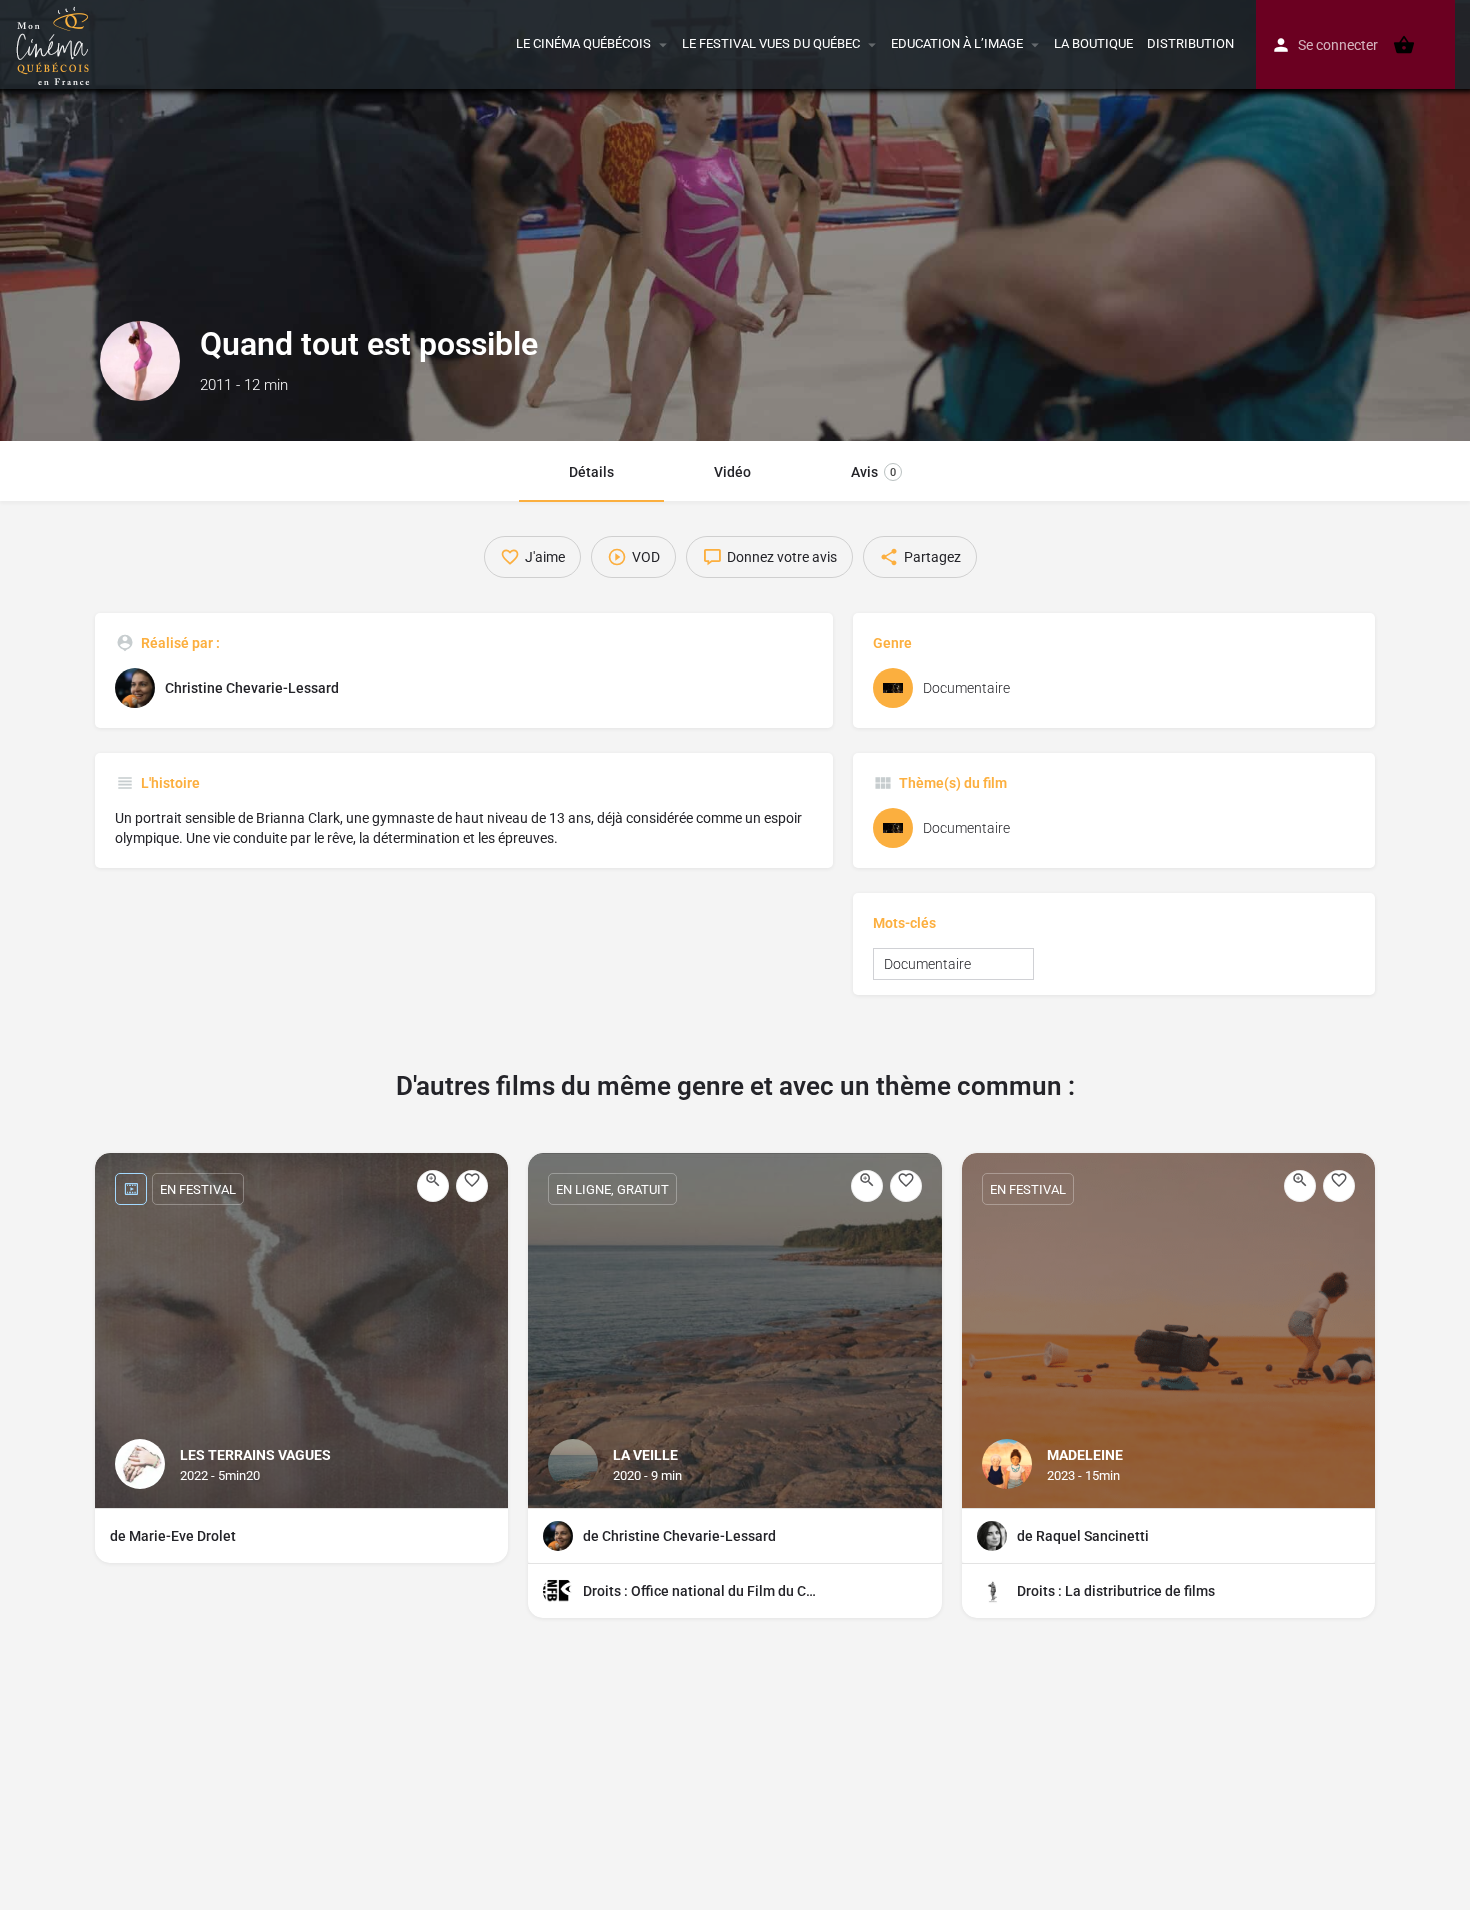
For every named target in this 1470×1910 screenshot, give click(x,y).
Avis (873, 472)
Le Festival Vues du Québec (771, 43)
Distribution (1190, 43)
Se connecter (1338, 45)
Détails (591, 472)
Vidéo (732, 472)
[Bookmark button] (472, 1186)
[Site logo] (55, 43)
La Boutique (1093, 43)
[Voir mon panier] (1404, 45)
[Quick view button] (433, 1186)
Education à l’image (957, 43)
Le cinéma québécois (583, 43)
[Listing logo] (140, 361)
